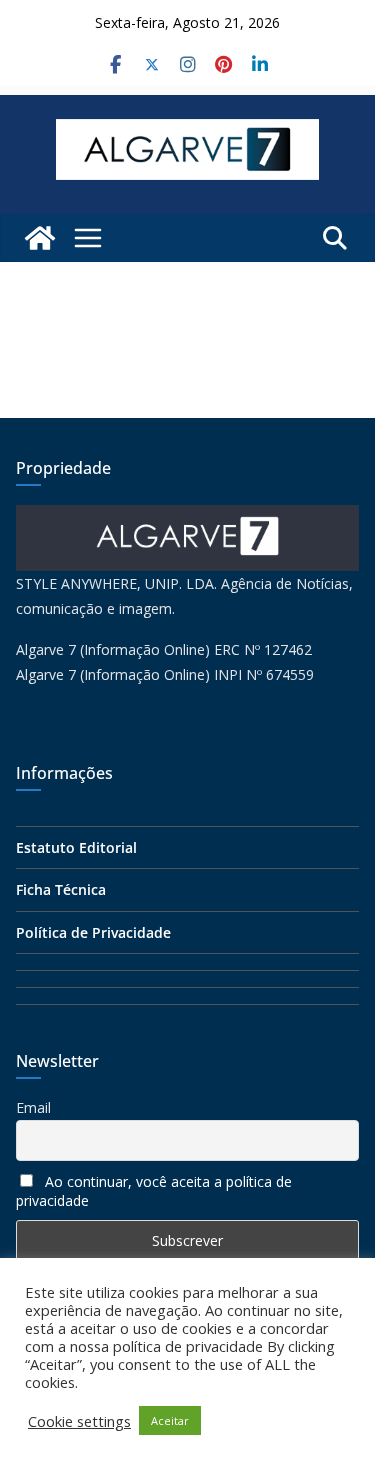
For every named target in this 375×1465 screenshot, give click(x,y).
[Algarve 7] (40, 238)
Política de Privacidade (93, 932)
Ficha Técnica (61, 889)
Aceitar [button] (170, 1420)
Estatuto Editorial (76, 847)
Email (33, 1107)
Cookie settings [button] (79, 1421)
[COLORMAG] (187, 517)
